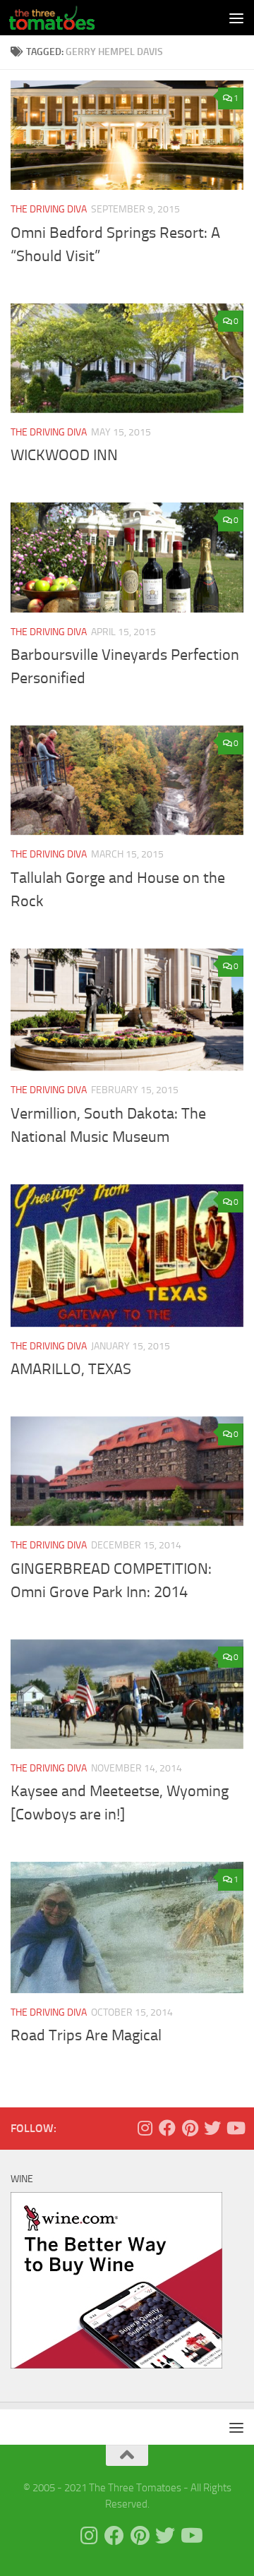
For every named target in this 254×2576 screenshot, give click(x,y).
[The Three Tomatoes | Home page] (66, 18)
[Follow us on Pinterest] (190, 2128)
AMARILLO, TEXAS (71, 1369)
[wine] (116, 2365)
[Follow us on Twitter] (212, 2128)
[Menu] (236, 18)
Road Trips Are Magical (86, 2035)
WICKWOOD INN (64, 455)
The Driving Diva (49, 209)
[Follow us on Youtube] (235, 2128)
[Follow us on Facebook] (167, 2128)
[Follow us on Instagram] (145, 2128)
